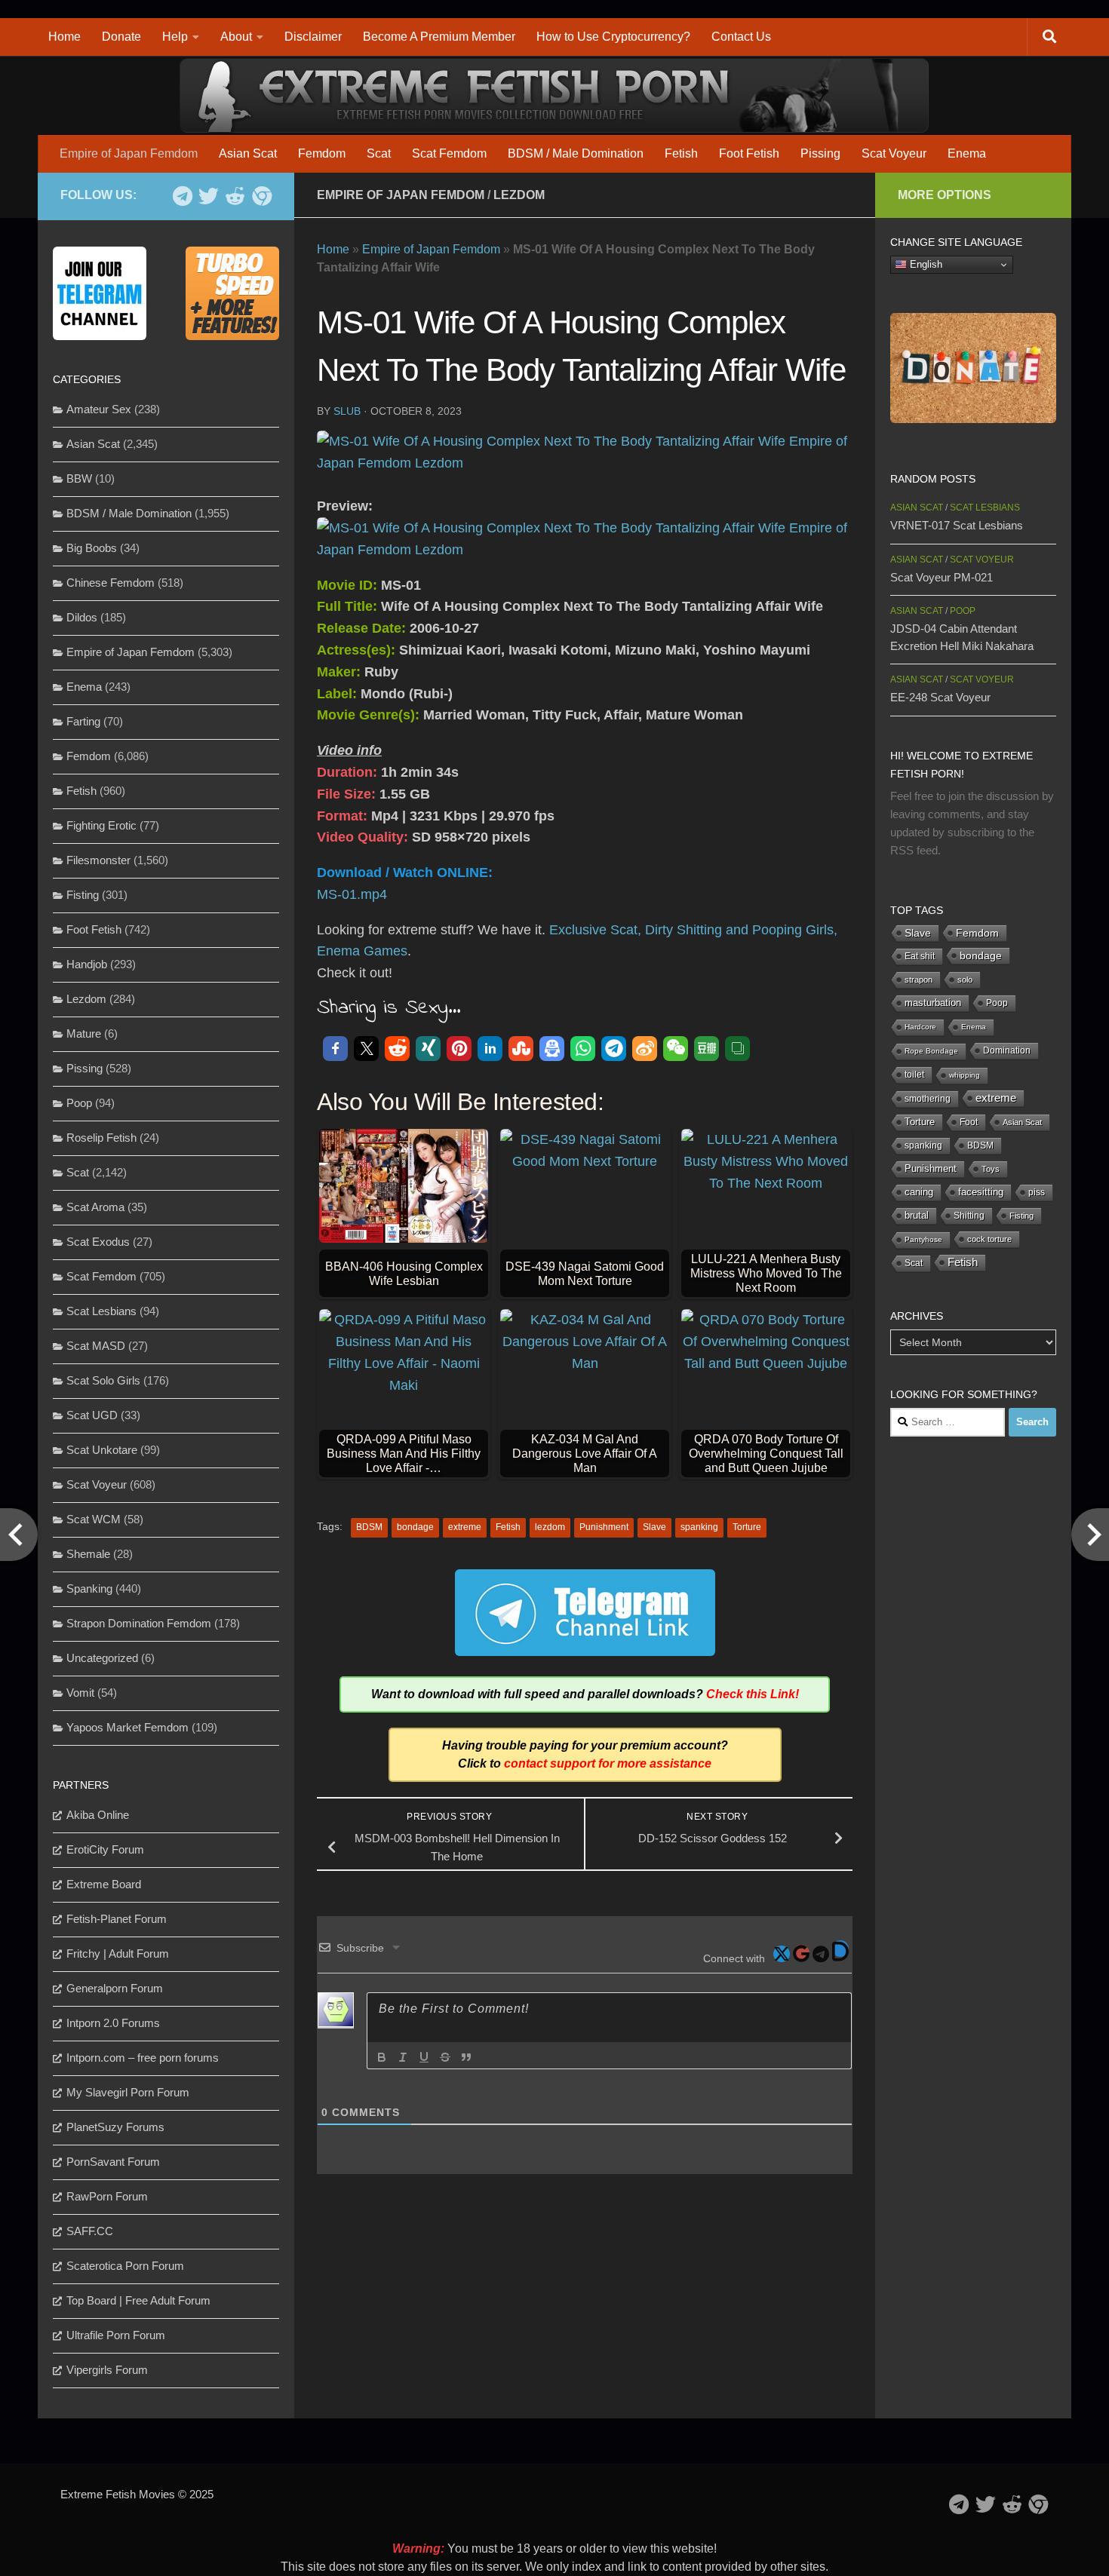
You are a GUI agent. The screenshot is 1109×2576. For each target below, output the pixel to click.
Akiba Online (98, 1815)
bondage (415, 1527)
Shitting (969, 1216)
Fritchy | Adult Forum (118, 1953)
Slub (347, 411)
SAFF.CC (90, 2231)
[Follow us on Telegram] (182, 196)
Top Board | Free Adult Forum (138, 2300)
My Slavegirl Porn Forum (128, 2092)
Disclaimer (313, 37)
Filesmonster (98, 860)
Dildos (82, 617)
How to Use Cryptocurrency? (613, 37)
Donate (121, 37)
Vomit (80, 1693)
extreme (465, 1527)
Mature (84, 1033)
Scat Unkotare (102, 1450)
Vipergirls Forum (107, 2370)
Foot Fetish (749, 153)
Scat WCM (94, 1519)
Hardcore (920, 1027)
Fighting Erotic (101, 825)
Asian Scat (248, 153)
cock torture (989, 1239)
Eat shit (920, 956)
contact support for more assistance (608, 1763)
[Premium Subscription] (261, 196)
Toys (991, 1169)
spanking (699, 1527)
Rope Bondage (931, 1051)
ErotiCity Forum (105, 1849)
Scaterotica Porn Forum (125, 2266)
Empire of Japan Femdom (129, 153)
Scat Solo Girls (103, 1380)
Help (175, 37)
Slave (654, 1527)
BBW (79, 478)
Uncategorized (102, 1658)
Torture (747, 1527)
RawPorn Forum (107, 2196)
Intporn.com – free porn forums (143, 2058)
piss (1037, 1192)
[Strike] (445, 2057)
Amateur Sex (99, 409)
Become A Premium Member (439, 37)
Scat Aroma (95, 1207)
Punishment (604, 1527)
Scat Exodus (98, 1242)
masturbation (933, 1003)
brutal (917, 1216)
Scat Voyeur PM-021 (942, 577)
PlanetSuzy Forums (115, 2127)
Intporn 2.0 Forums (113, 2023)
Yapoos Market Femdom (127, 1727)
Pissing (820, 153)
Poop (79, 1103)
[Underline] (424, 2057)
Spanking (89, 1589)
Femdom (322, 153)
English (925, 264)
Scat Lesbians (101, 1311)
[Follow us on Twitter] (209, 196)
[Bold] (382, 2057)
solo (965, 980)
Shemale (88, 1554)
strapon (919, 980)
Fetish (681, 153)
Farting (83, 721)
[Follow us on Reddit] (235, 196)
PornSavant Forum (113, 2162)
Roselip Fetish (101, 1138)
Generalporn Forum (115, 1988)
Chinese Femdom (111, 583)
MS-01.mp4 (352, 894)
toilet (914, 1075)
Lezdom (519, 195)
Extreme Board (104, 1884)
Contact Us (741, 37)
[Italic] (403, 2057)
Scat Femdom (449, 153)
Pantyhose (923, 1239)
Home (65, 37)
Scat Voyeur (894, 153)
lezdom (550, 1527)
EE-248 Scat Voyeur (940, 697)
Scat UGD (92, 1415)
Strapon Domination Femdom (139, 1623)
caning (919, 1192)
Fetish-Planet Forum (117, 1919)
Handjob (87, 964)
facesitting (981, 1192)
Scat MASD (96, 1346)
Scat (379, 153)
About (236, 37)
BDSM (369, 1527)
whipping (965, 1075)
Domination (1007, 1050)
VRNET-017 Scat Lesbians (957, 525)
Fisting (83, 895)
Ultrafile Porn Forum (116, 2335)
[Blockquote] (466, 2057)
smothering (928, 1099)
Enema (967, 153)
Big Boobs (92, 548)
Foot (969, 1122)
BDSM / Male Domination (576, 153)
